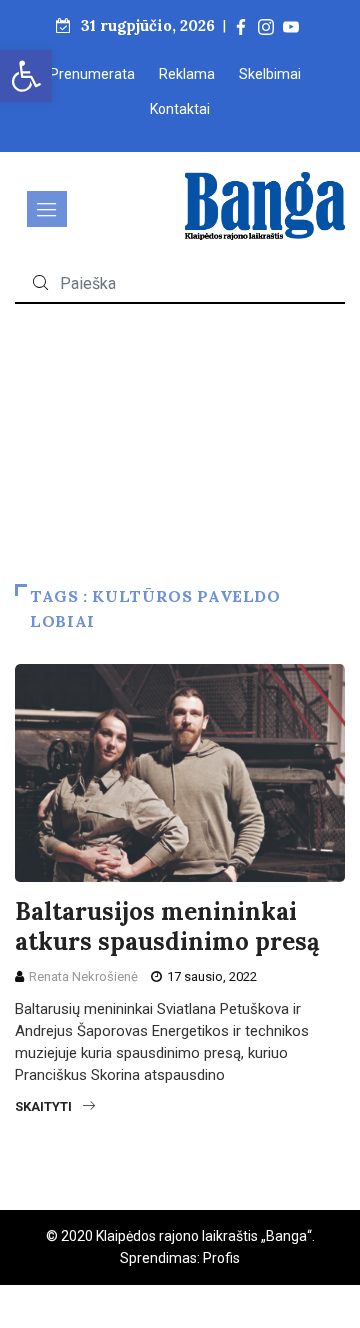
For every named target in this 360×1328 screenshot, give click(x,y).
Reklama (187, 74)
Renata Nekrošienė (83, 976)
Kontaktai (180, 109)
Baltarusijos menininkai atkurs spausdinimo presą (167, 926)
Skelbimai (270, 74)
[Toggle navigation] (47, 209)
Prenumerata (92, 74)
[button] (26, 76)
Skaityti (43, 1106)
